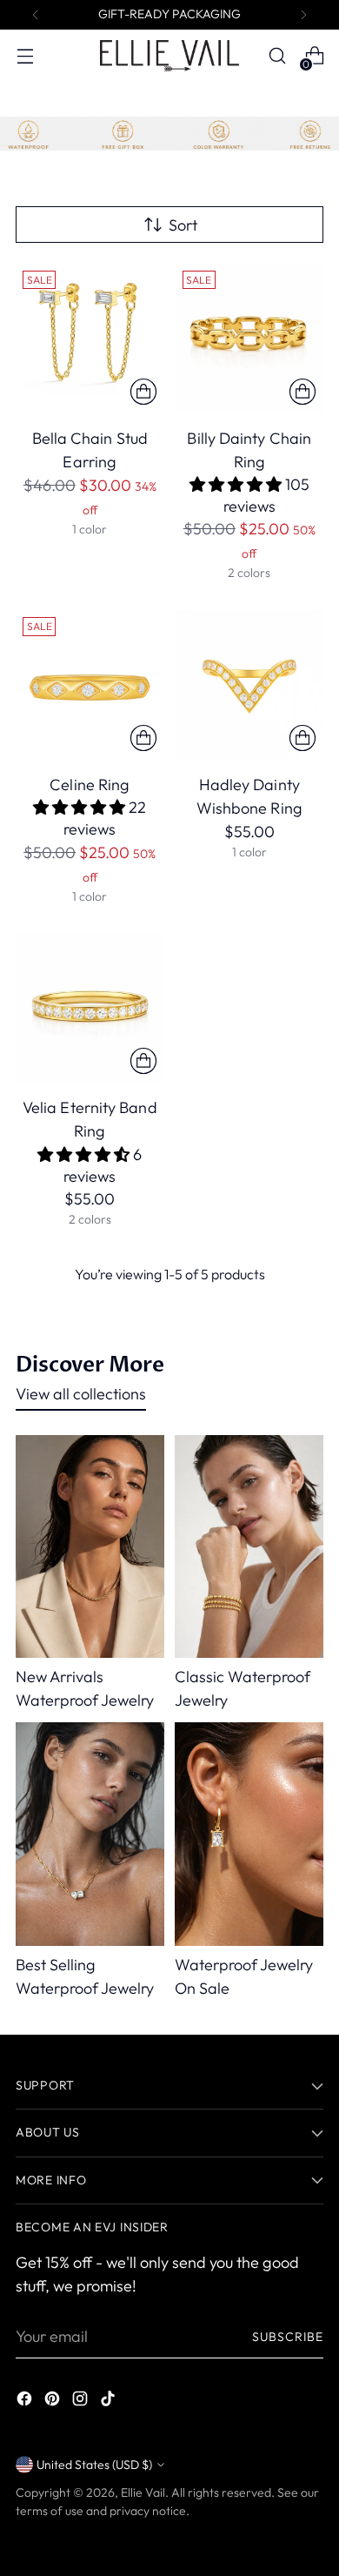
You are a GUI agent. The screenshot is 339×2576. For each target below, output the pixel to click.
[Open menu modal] (25, 56)
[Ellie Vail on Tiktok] (110, 2402)
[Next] (303, 15)
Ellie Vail (143, 2492)
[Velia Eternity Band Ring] (90, 1008)
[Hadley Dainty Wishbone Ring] (250, 684)
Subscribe (288, 2337)
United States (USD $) (94, 2465)
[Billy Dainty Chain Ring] (250, 338)
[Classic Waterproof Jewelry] (249, 1547)
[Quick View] (143, 392)
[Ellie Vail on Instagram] (82, 2402)
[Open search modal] (277, 56)
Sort (183, 225)
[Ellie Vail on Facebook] (26, 2402)
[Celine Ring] (90, 684)
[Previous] (36, 15)
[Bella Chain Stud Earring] (90, 338)
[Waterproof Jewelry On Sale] (249, 1834)
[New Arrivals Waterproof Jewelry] (90, 1547)
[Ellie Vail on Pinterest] (54, 2402)
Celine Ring (90, 785)
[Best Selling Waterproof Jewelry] (90, 1834)
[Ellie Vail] (169, 55)
